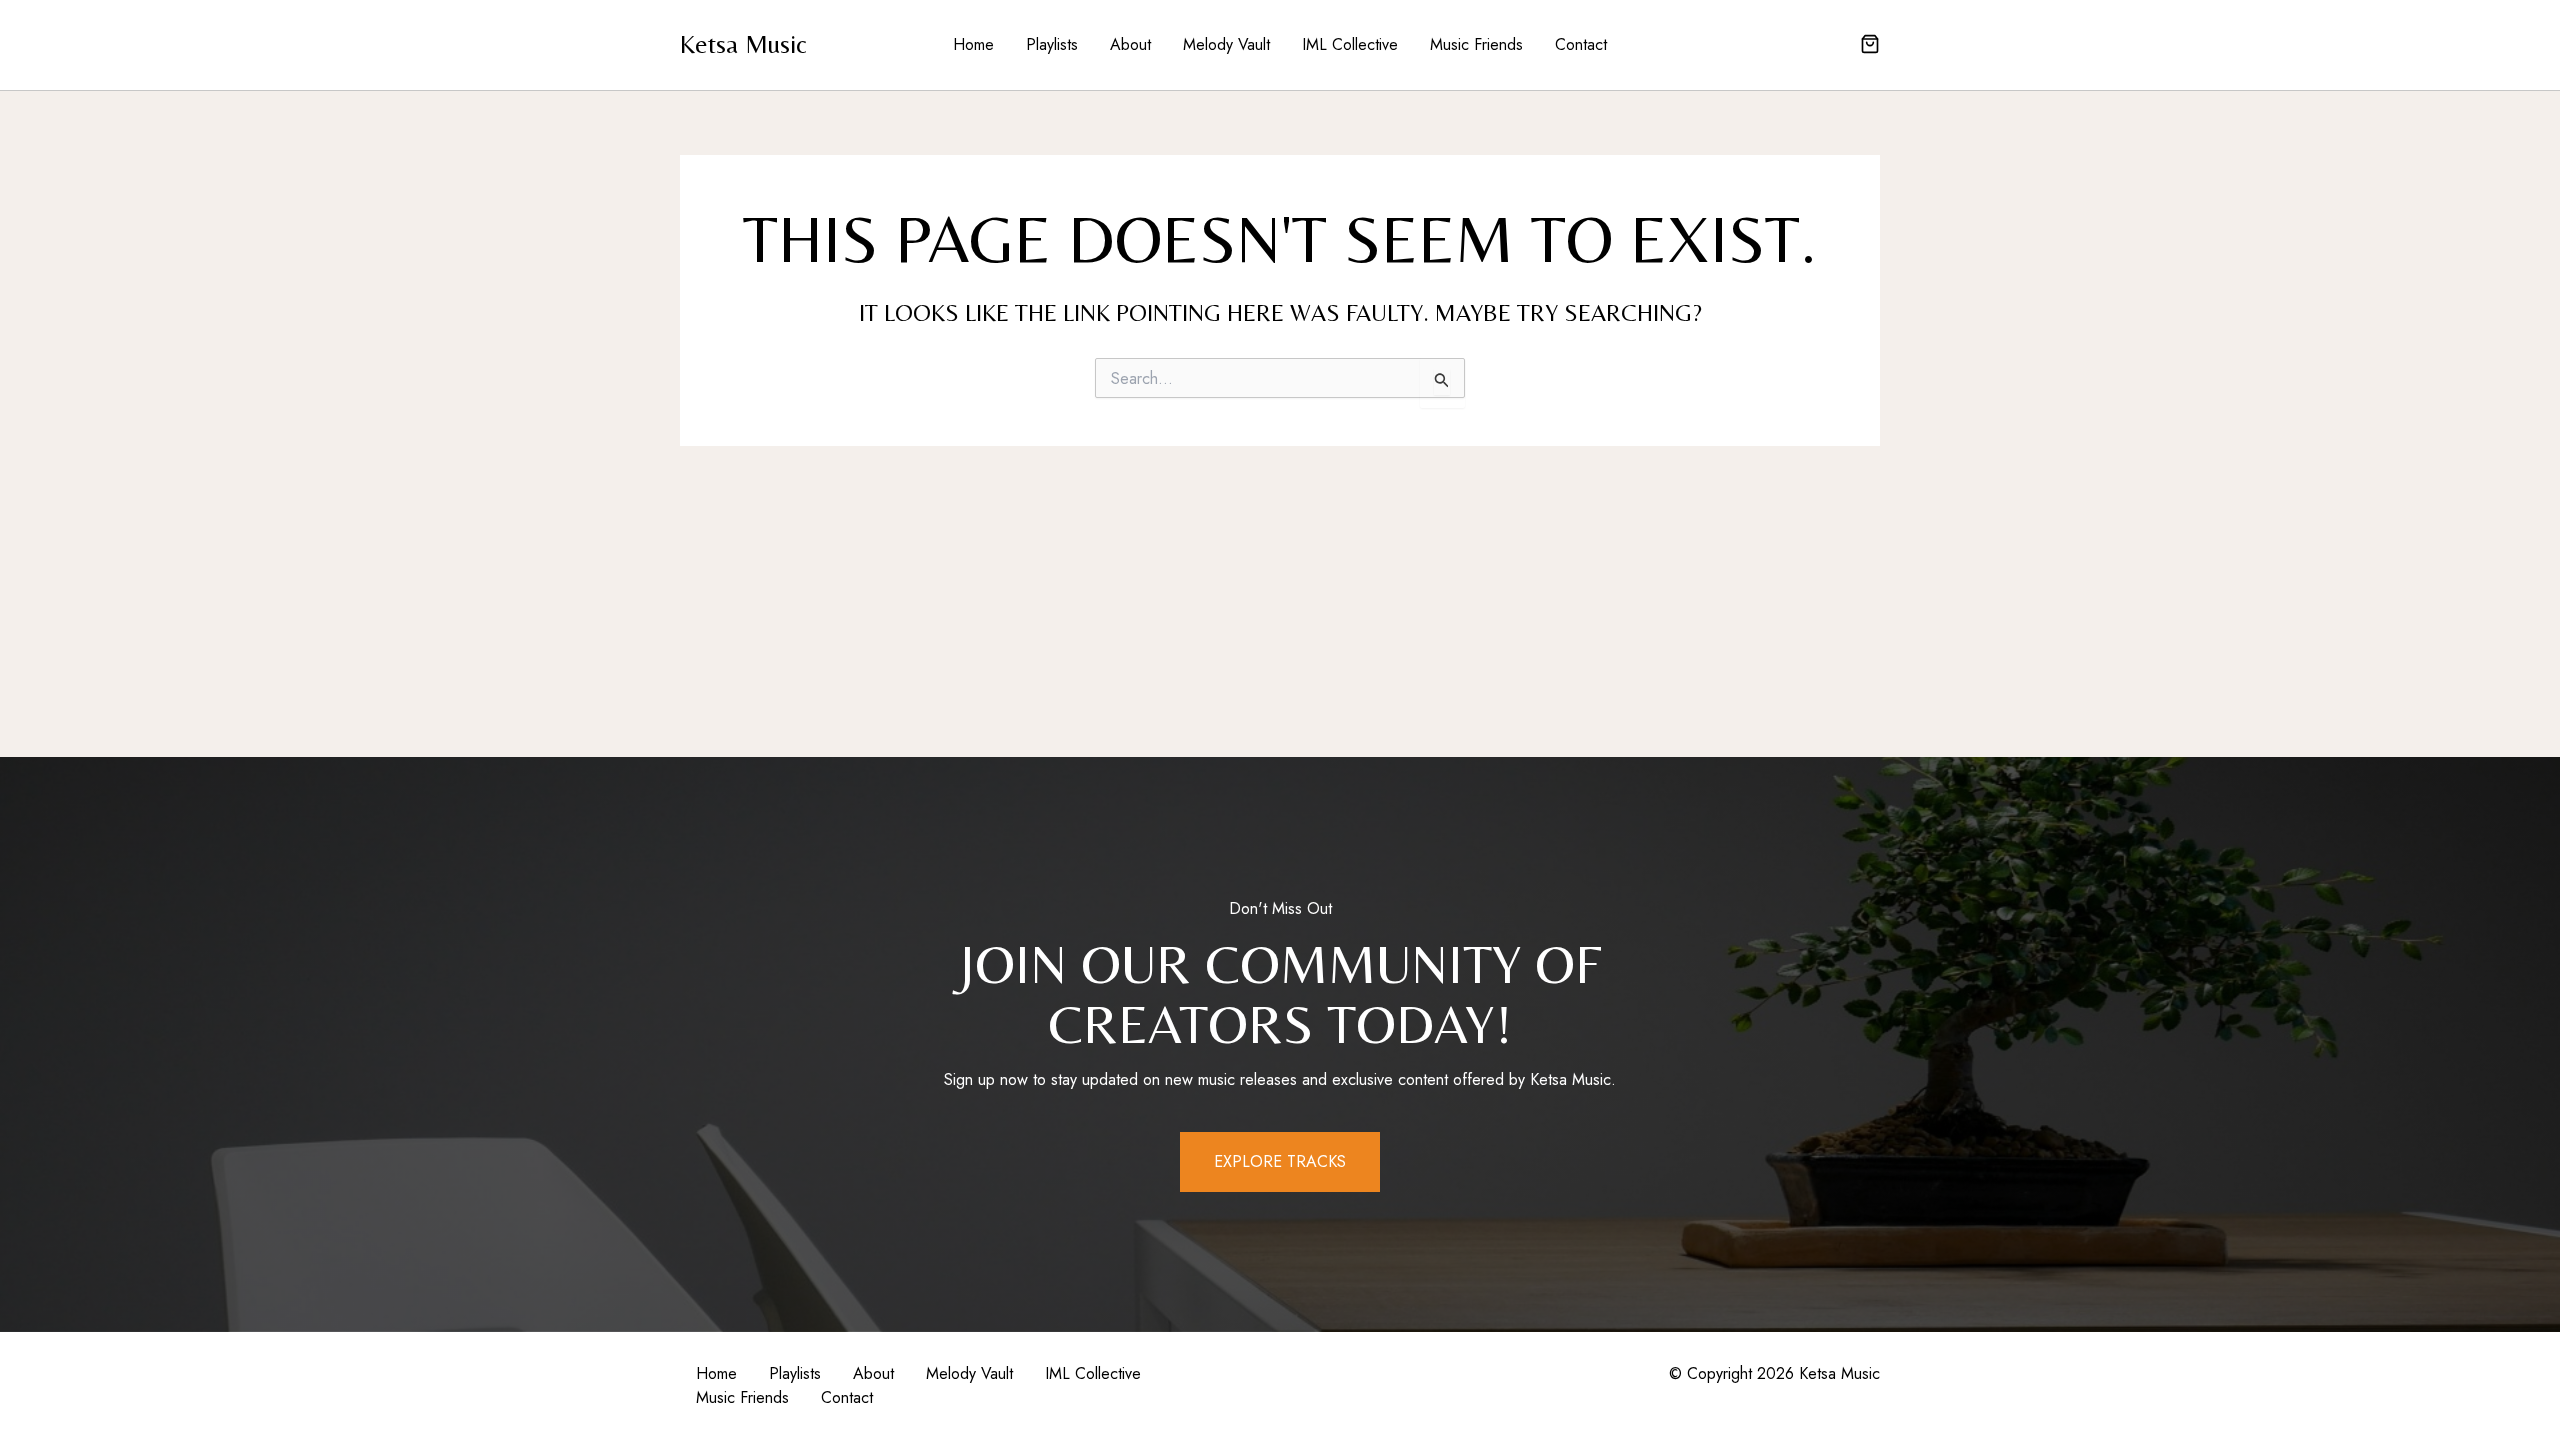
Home (973, 44)
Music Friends (1476, 44)
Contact (1581, 44)
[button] (1870, 46)
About (1130, 44)
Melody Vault (1226, 44)
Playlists (1052, 44)
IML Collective (1350, 44)
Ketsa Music (743, 44)
